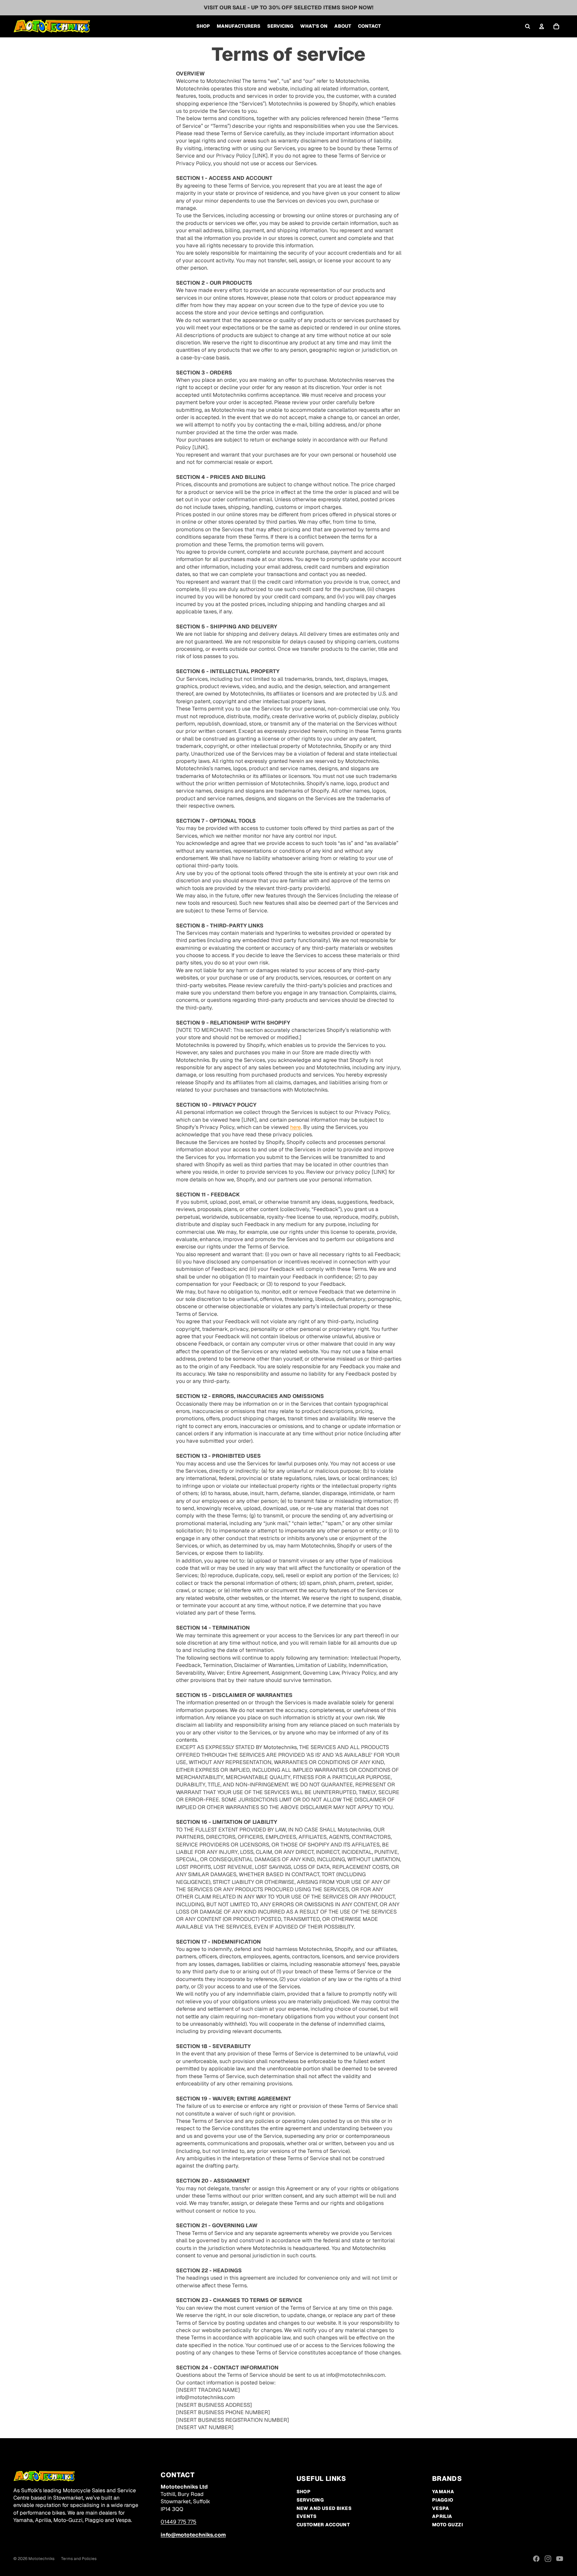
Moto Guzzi (447, 2525)
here (296, 1127)
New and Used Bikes (324, 2508)
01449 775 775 (178, 2522)
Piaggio (443, 2500)
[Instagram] (548, 2559)
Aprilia (442, 2516)
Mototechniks (41, 2559)
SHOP (304, 2492)
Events (307, 2516)
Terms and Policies (79, 2559)
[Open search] (528, 26)
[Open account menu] (542, 26)
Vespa (441, 2508)
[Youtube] (560, 2559)
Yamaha (443, 2492)
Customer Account (323, 2525)
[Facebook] (536, 2559)
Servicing (310, 2500)
